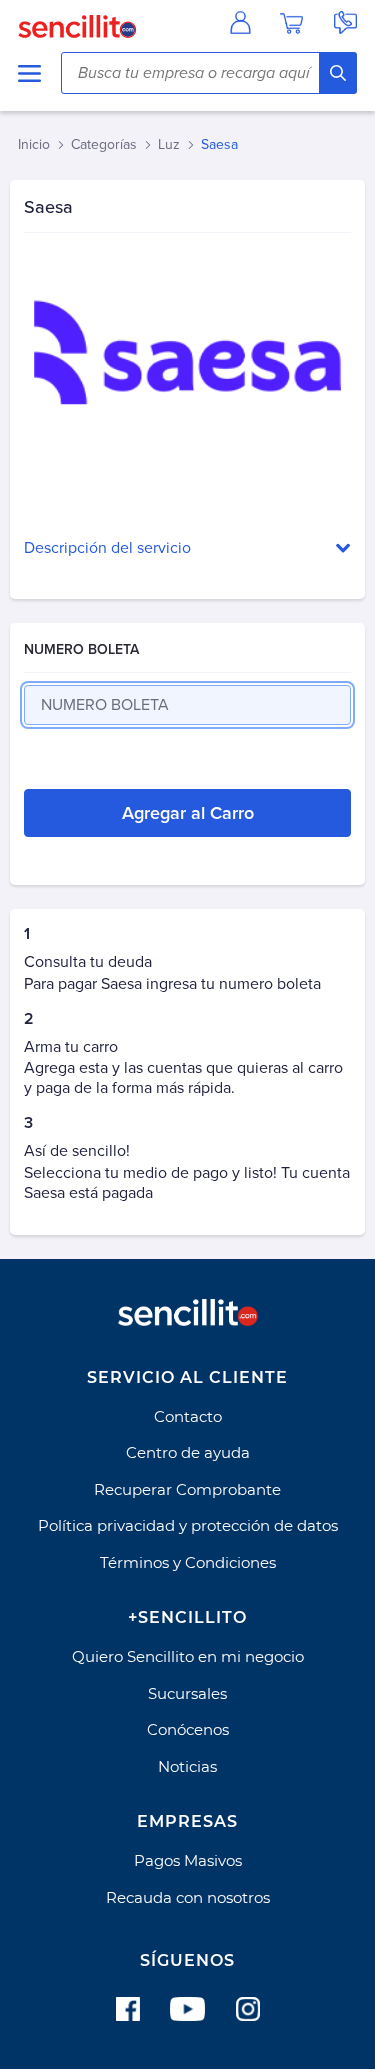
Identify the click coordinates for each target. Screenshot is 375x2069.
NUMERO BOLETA (81, 649)
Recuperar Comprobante (187, 1489)
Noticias (187, 1766)
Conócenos (188, 1729)
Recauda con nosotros (188, 1897)
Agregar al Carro (188, 813)
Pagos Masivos (188, 1860)
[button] (187, 548)
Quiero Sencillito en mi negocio (188, 1656)
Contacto (188, 1416)
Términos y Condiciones (188, 1562)
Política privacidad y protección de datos (188, 1525)
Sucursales (187, 1693)
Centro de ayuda (188, 1452)
